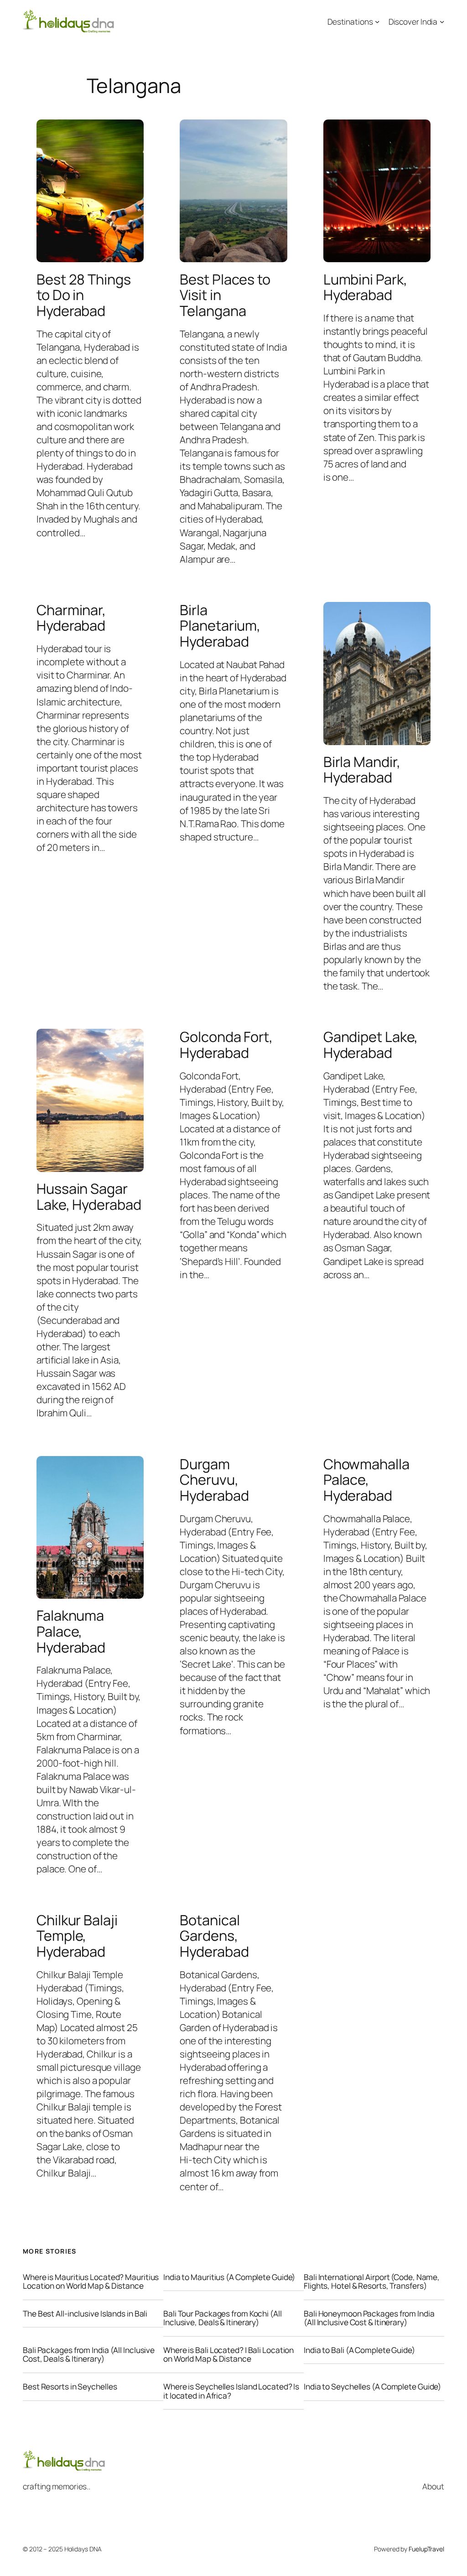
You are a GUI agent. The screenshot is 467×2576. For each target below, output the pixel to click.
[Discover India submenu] (442, 21)
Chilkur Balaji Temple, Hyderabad (77, 1936)
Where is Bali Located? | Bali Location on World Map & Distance (228, 2355)
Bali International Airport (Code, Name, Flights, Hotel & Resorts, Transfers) (372, 2282)
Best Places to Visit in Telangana (225, 295)
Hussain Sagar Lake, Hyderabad (89, 1196)
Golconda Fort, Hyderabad (226, 1044)
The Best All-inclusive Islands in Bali (85, 2314)
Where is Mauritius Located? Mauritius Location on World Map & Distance (91, 2282)
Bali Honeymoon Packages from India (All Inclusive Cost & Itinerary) (369, 2318)
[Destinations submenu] (377, 21)
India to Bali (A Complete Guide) (359, 2350)
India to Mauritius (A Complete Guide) (229, 2277)
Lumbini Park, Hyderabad (365, 287)
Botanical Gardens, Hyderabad (214, 1936)
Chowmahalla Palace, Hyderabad (366, 1480)
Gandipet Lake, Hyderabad (371, 1044)
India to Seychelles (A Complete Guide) (372, 2387)
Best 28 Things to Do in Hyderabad (84, 295)
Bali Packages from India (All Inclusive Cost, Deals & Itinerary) (89, 2355)
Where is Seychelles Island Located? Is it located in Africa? (231, 2391)
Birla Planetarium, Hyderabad (220, 626)
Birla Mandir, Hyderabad (362, 770)
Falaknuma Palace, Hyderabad (71, 1631)
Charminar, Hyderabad (71, 618)
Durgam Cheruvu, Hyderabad (214, 1480)
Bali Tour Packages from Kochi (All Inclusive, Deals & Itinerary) (223, 2318)
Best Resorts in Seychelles (70, 2387)
